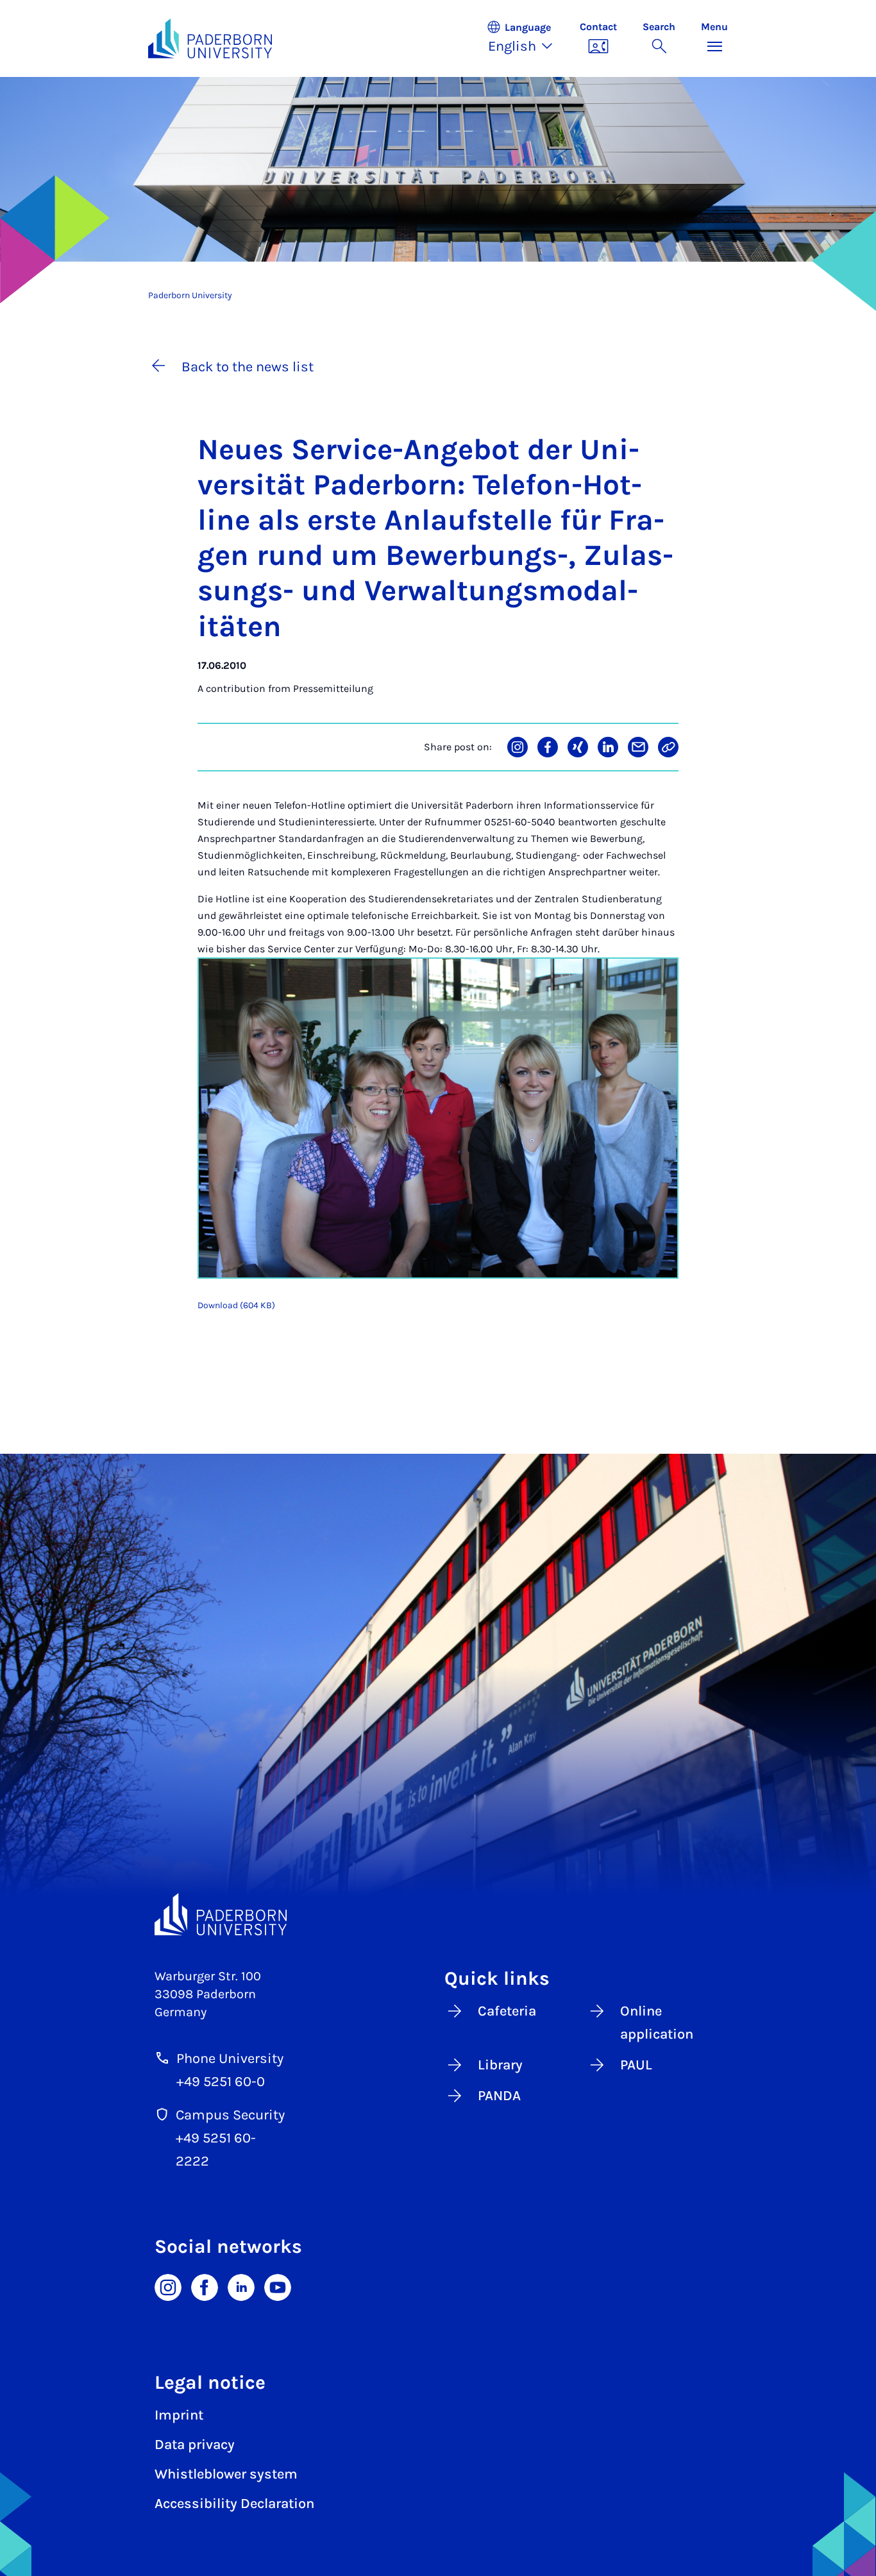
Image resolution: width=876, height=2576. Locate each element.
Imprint (179, 2415)
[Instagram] (168, 2287)
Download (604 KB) (236, 1305)
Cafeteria (507, 2011)
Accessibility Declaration (234, 2504)
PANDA (499, 2096)
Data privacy (195, 2445)
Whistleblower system (226, 2474)
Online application (657, 2023)
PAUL (636, 2065)
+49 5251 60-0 (221, 2082)
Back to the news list (248, 367)
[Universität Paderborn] (221, 1914)
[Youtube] (278, 2287)
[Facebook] (205, 2287)
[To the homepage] (210, 38)
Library (500, 2065)
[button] (526, 38)
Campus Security (230, 2115)
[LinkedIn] (241, 2287)
